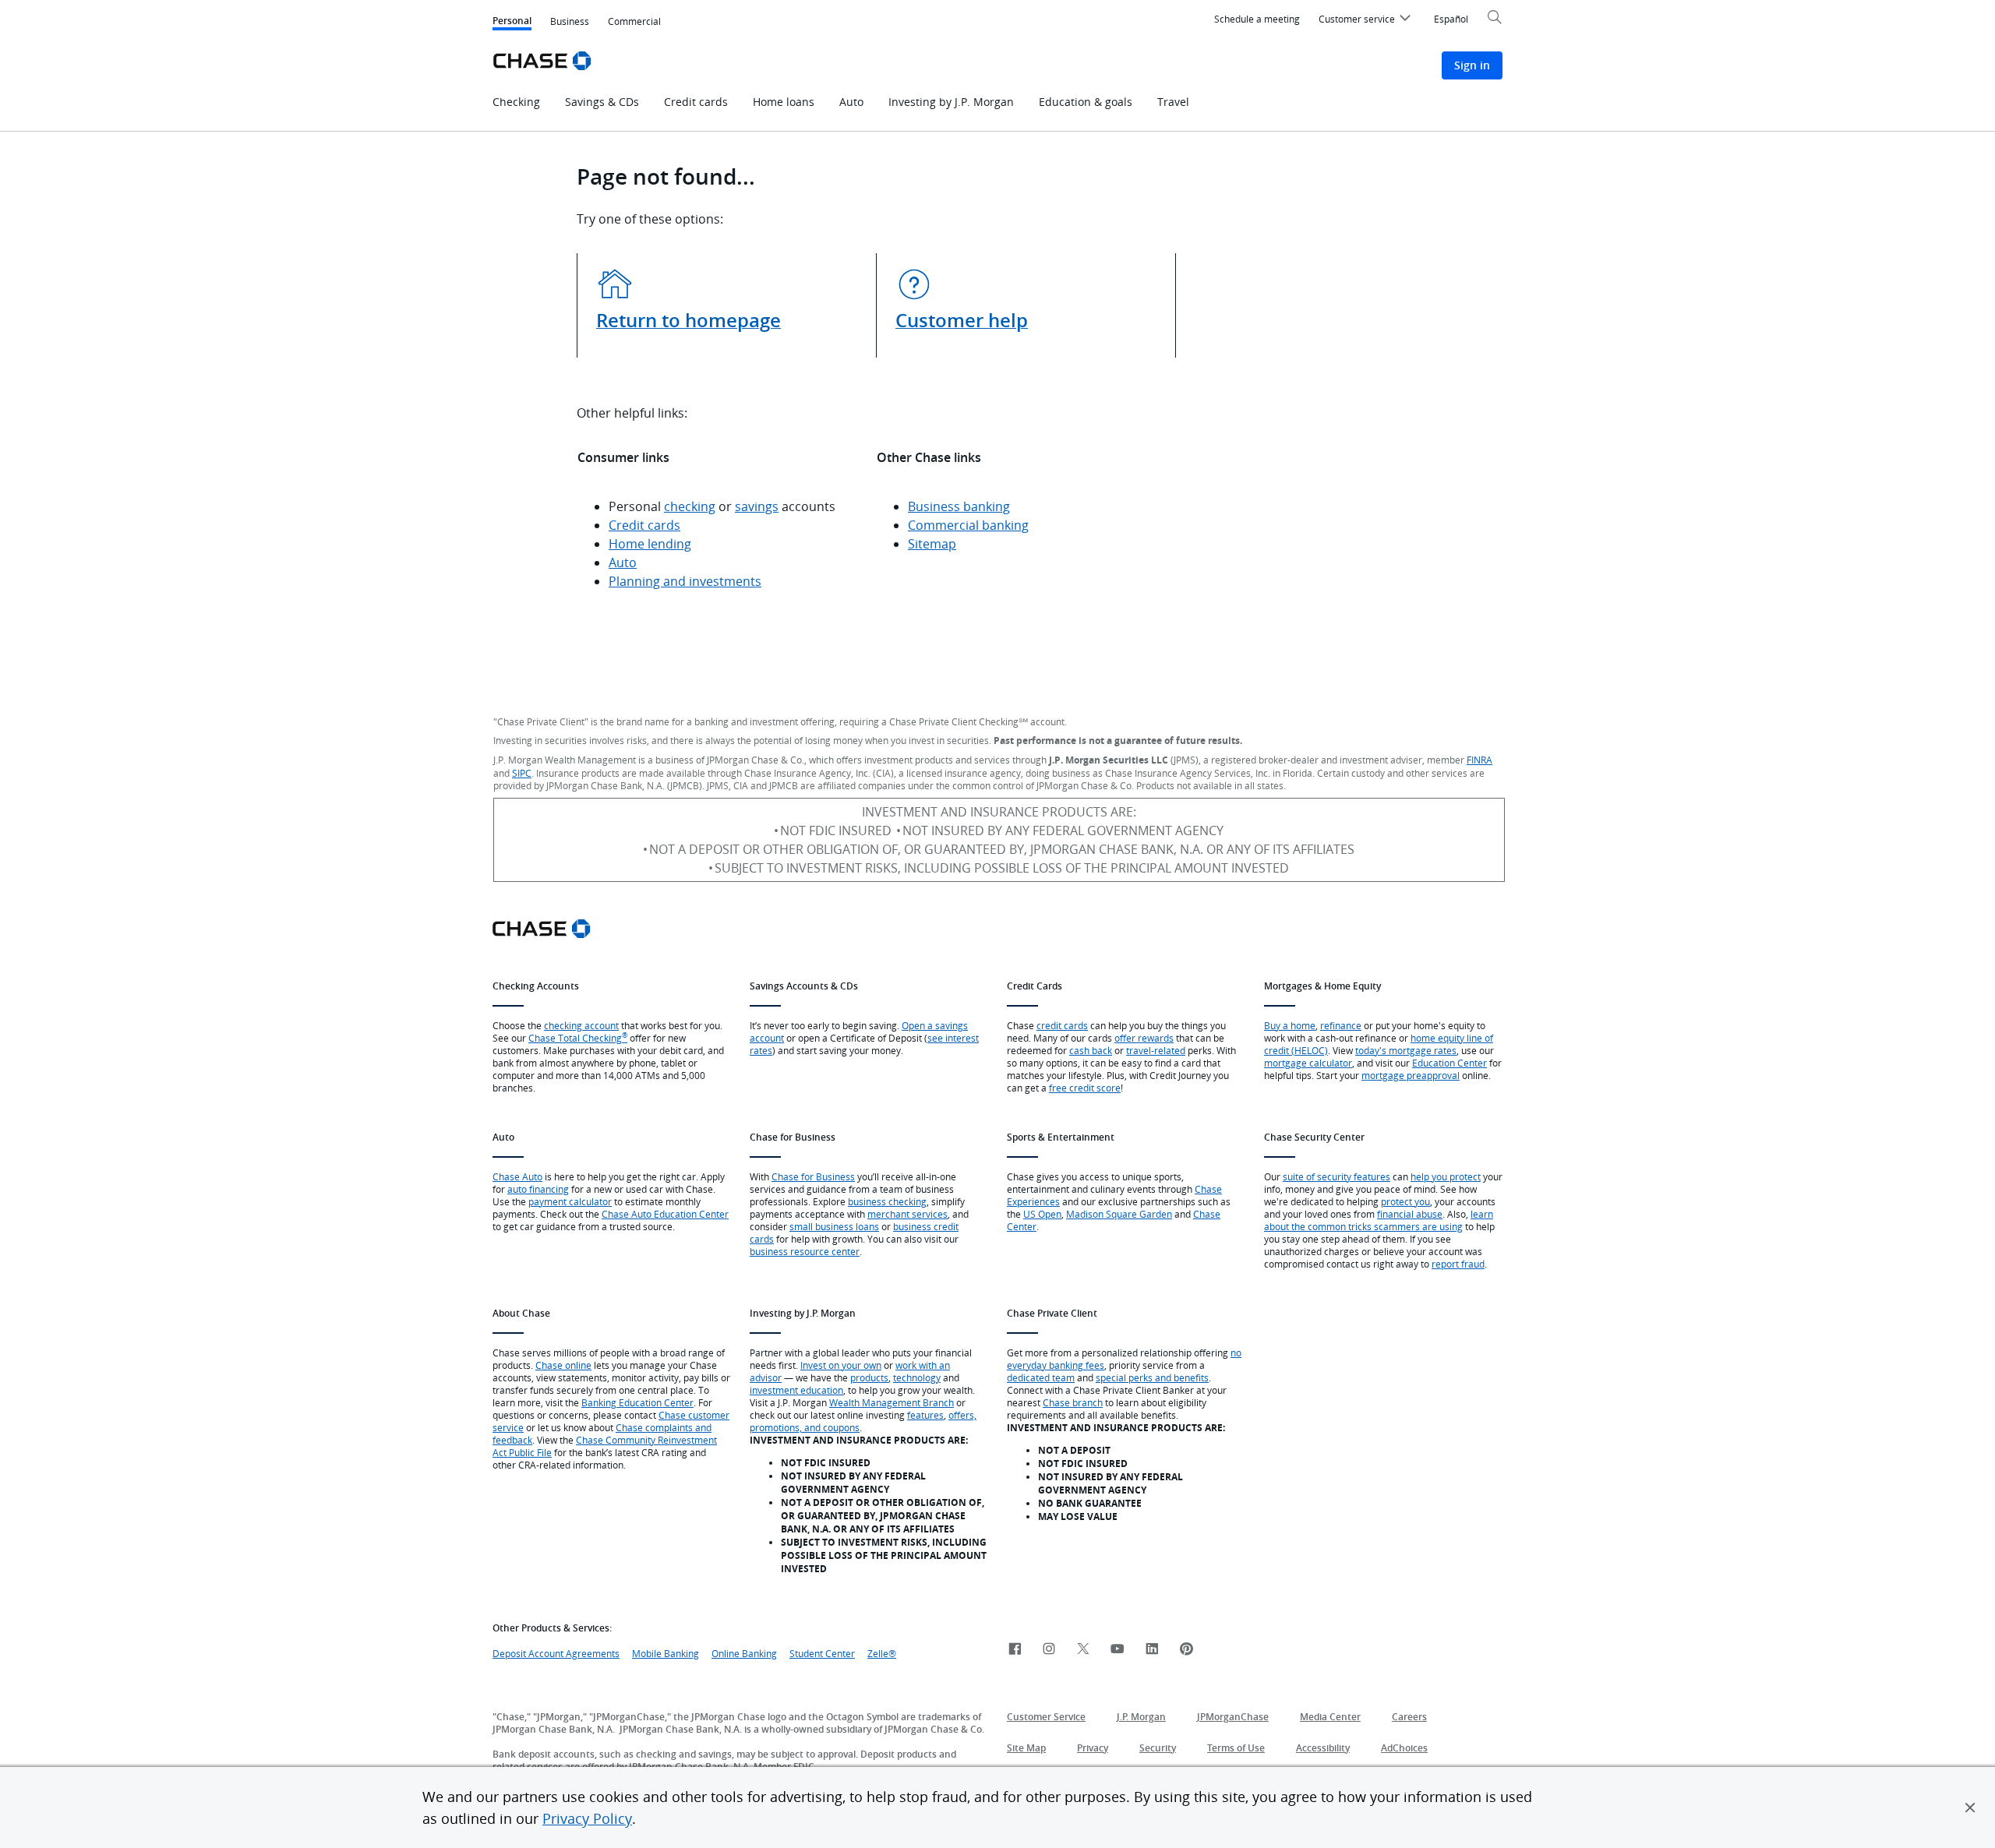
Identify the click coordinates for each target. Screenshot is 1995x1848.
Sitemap (932, 544)
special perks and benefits (1152, 1377)
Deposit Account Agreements (556, 1653)
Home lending (650, 544)
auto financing (538, 1189)
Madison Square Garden (1119, 1214)
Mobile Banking (666, 1653)
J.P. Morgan (1141, 1717)
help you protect (1446, 1176)
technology (917, 1377)
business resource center (805, 1251)
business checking (887, 1201)
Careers (1409, 1717)
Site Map (1026, 1748)
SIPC (522, 773)
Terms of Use (1236, 1748)
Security (1158, 1748)
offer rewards (1144, 1038)
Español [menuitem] (1451, 19)
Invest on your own (841, 1365)
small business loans (834, 1226)
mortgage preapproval (1411, 1075)
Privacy (1093, 1748)
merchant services (907, 1214)
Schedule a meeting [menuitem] (1257, 19)
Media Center (1330, 1717)
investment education (796, 1390)
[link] (1015, 1650)
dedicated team (1041, 1377)
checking (690, 506)
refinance (1341, 1025)
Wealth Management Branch (892, 1402)
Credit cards (644, 525)
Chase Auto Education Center (665, 1214)
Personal (512, 22)
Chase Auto (517, 1176)
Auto (623, 563)
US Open (1042, 1214)
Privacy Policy (587, 1818)
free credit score (1085, 1088)
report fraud (1458, 1264)
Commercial (634, 21)
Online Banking (744, 1653)
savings (757, 506)
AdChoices (1404, 1748)
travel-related (1156, 1050)
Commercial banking (968, 525)
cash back (1091, 1050)
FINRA (1479, 760)
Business (570, 21)
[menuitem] (1367, 21)
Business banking (959, 506)
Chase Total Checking (578, 1038)
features (925, 1415)
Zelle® (882, 1653)
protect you (1405, 1201)
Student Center (822, 1653)
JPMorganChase (1233, 1717)
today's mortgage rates (1406, 1050)
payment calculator (570, 1201)
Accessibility (1323, 1748)
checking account (581, 1025)
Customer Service (1046, 1717)
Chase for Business (813, 1176)
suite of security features (1336, 1176)
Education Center (1449, 1063)
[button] (1970, 1807)
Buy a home (1290, 1025)
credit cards (1062, 1025)
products (869, 1377)
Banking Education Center (637, 1402)
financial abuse (1410, 1214)
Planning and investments (685, 581)
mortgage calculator (1308, 1063)
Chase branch (1073, 1402)
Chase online (563, 1365)
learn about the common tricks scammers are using (1379, 1220)
